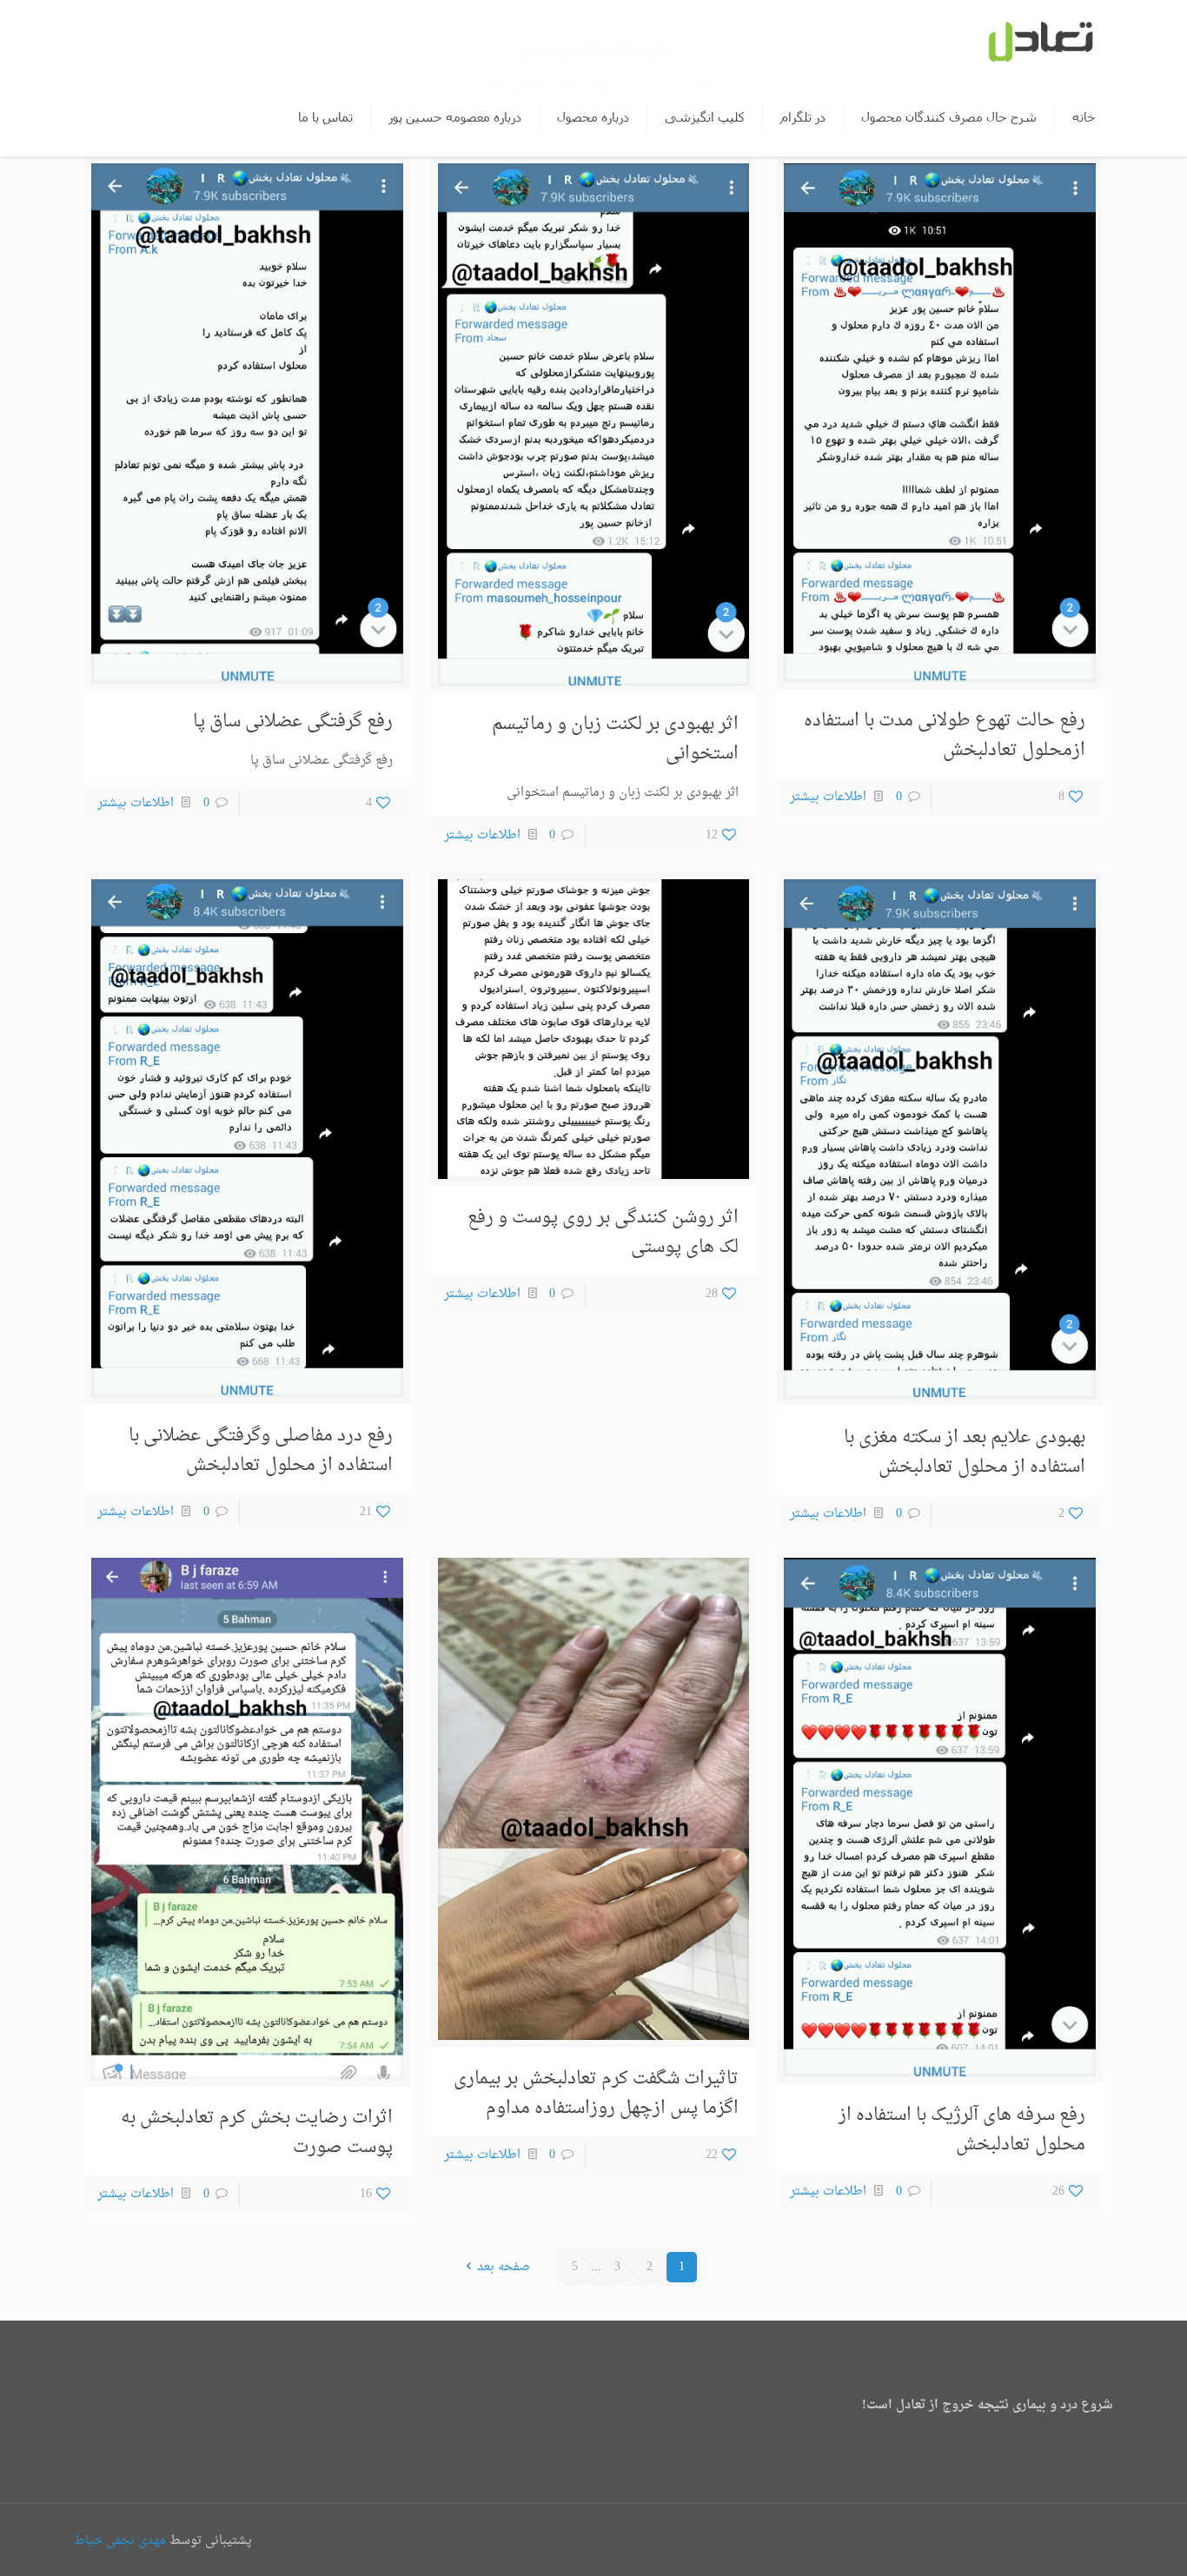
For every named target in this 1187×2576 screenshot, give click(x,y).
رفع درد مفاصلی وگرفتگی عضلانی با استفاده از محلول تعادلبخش (261, 1451)
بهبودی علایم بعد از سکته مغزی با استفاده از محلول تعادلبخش (965, 1453)
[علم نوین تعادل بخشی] (1039, 39)
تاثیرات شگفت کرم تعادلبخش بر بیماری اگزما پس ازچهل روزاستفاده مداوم (596, 2094)
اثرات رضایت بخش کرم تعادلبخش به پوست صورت (257, 2133)
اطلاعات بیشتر (828, 797)
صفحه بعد (504, 2267)
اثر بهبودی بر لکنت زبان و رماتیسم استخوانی (615, 739)
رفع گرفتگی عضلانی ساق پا (293, 722)
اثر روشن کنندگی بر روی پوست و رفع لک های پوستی (603, 1233)
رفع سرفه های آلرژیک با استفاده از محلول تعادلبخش (962, 2130)
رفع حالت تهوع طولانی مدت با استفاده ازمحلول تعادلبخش (945, 736)
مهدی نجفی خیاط (120, 2541)
